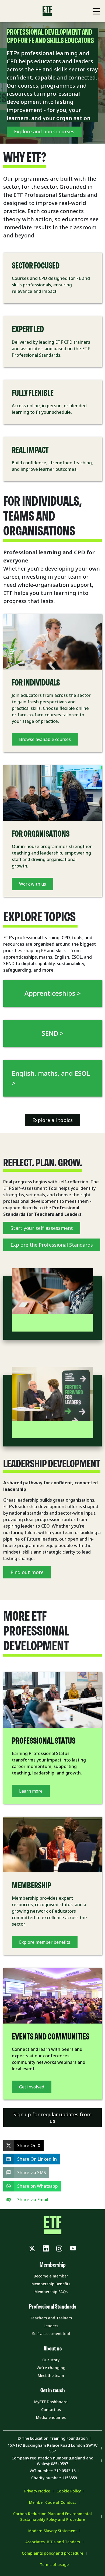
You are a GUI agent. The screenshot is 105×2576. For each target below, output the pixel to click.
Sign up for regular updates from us (52, 2118)
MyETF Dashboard (51, 2402)
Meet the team (51, 2375)
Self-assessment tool (51, 2334)
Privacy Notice (37, 2491)
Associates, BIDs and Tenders (53, 2542)
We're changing (51, 2368)
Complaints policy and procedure (52, 2553)
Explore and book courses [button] (44, 131)
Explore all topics (52, 1120)
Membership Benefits (51, 2284)
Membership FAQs (51, 2292)
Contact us (51, 2410)
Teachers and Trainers (51, 2318)
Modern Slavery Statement (52, 2531)
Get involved (32, 2087)
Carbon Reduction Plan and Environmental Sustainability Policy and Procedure (52, 2517)
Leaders (51, 2326)
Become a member (51, 2276)
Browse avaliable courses (45, 739)
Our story (51, 2360)
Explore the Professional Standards (52, 1245)
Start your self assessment (42, 1228)
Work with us (33, 884)
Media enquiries (51, 2417)
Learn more (31, 1791)
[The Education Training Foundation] (47, 11)
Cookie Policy (69, 2491)
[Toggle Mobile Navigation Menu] (96, 11)
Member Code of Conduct (52, 2502)
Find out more (27, 1572)
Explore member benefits (45, 1942)
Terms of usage (54, 2565)
